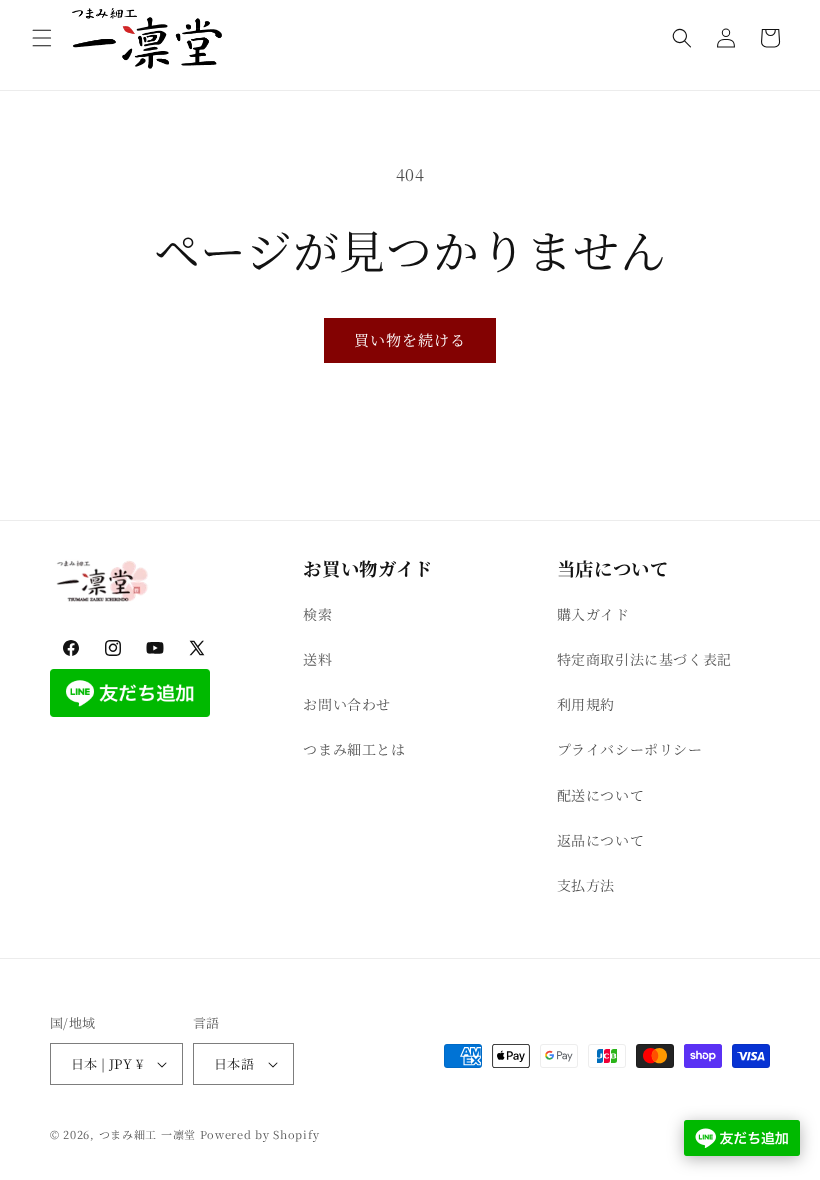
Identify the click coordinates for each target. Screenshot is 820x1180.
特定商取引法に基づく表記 (644, 659)
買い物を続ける (410, 339)
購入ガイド (593, 614)
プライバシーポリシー (630, 749)
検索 (317, 614)
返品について (601, 840)
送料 (317, 659)
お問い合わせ (347, 704)
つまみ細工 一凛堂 (147, 1134)
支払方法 (586, 885)
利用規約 (586, 704)
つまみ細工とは (354, 749)
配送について (601, 795)
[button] (42, 38)
